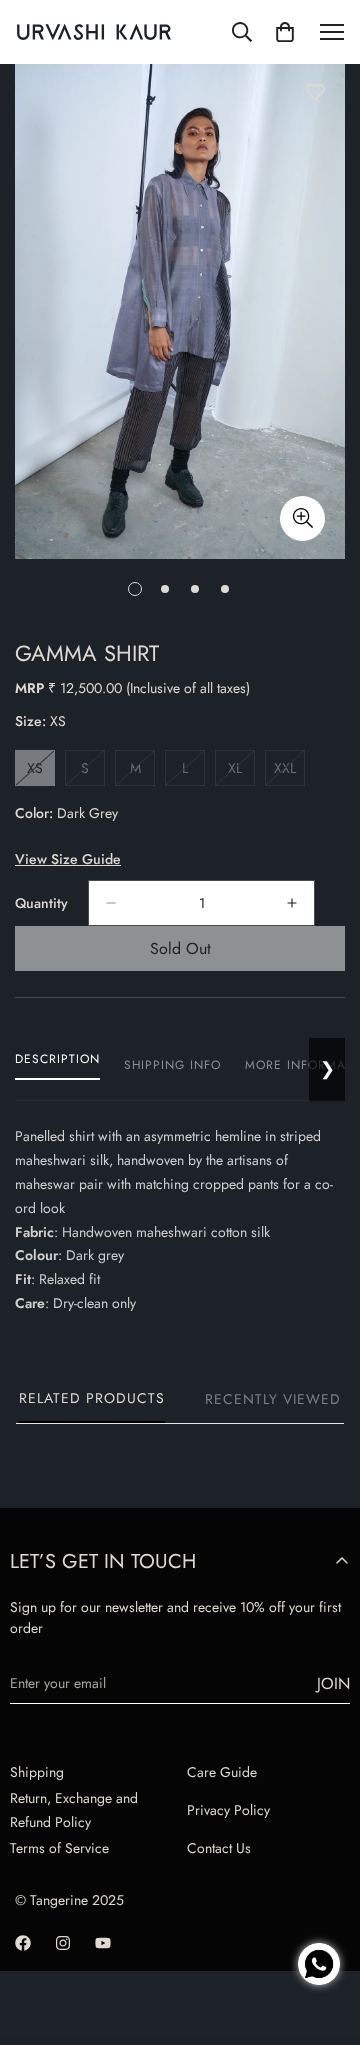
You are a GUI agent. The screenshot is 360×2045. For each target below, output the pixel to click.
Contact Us (219, 1848)
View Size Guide (68, 859)
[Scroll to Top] (324, 1895)
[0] (285, 32)
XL (241, 772)
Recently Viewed (273, 1399)
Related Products (92, 1398)
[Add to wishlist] (315, 92)
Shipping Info (172, 1065)
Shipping (37, 1772)
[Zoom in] (302, 518)
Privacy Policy (228, 1810)
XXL (289, 772)
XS (41, 772)
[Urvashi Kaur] (94, 32)
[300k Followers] (23, 1943)
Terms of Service (59, 1848)
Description (57, 1059)
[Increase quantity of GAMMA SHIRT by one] (292, 903)
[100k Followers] (63, 1943)
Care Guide (222, 1772)
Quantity (41, 903)
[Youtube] (103, 1943)
